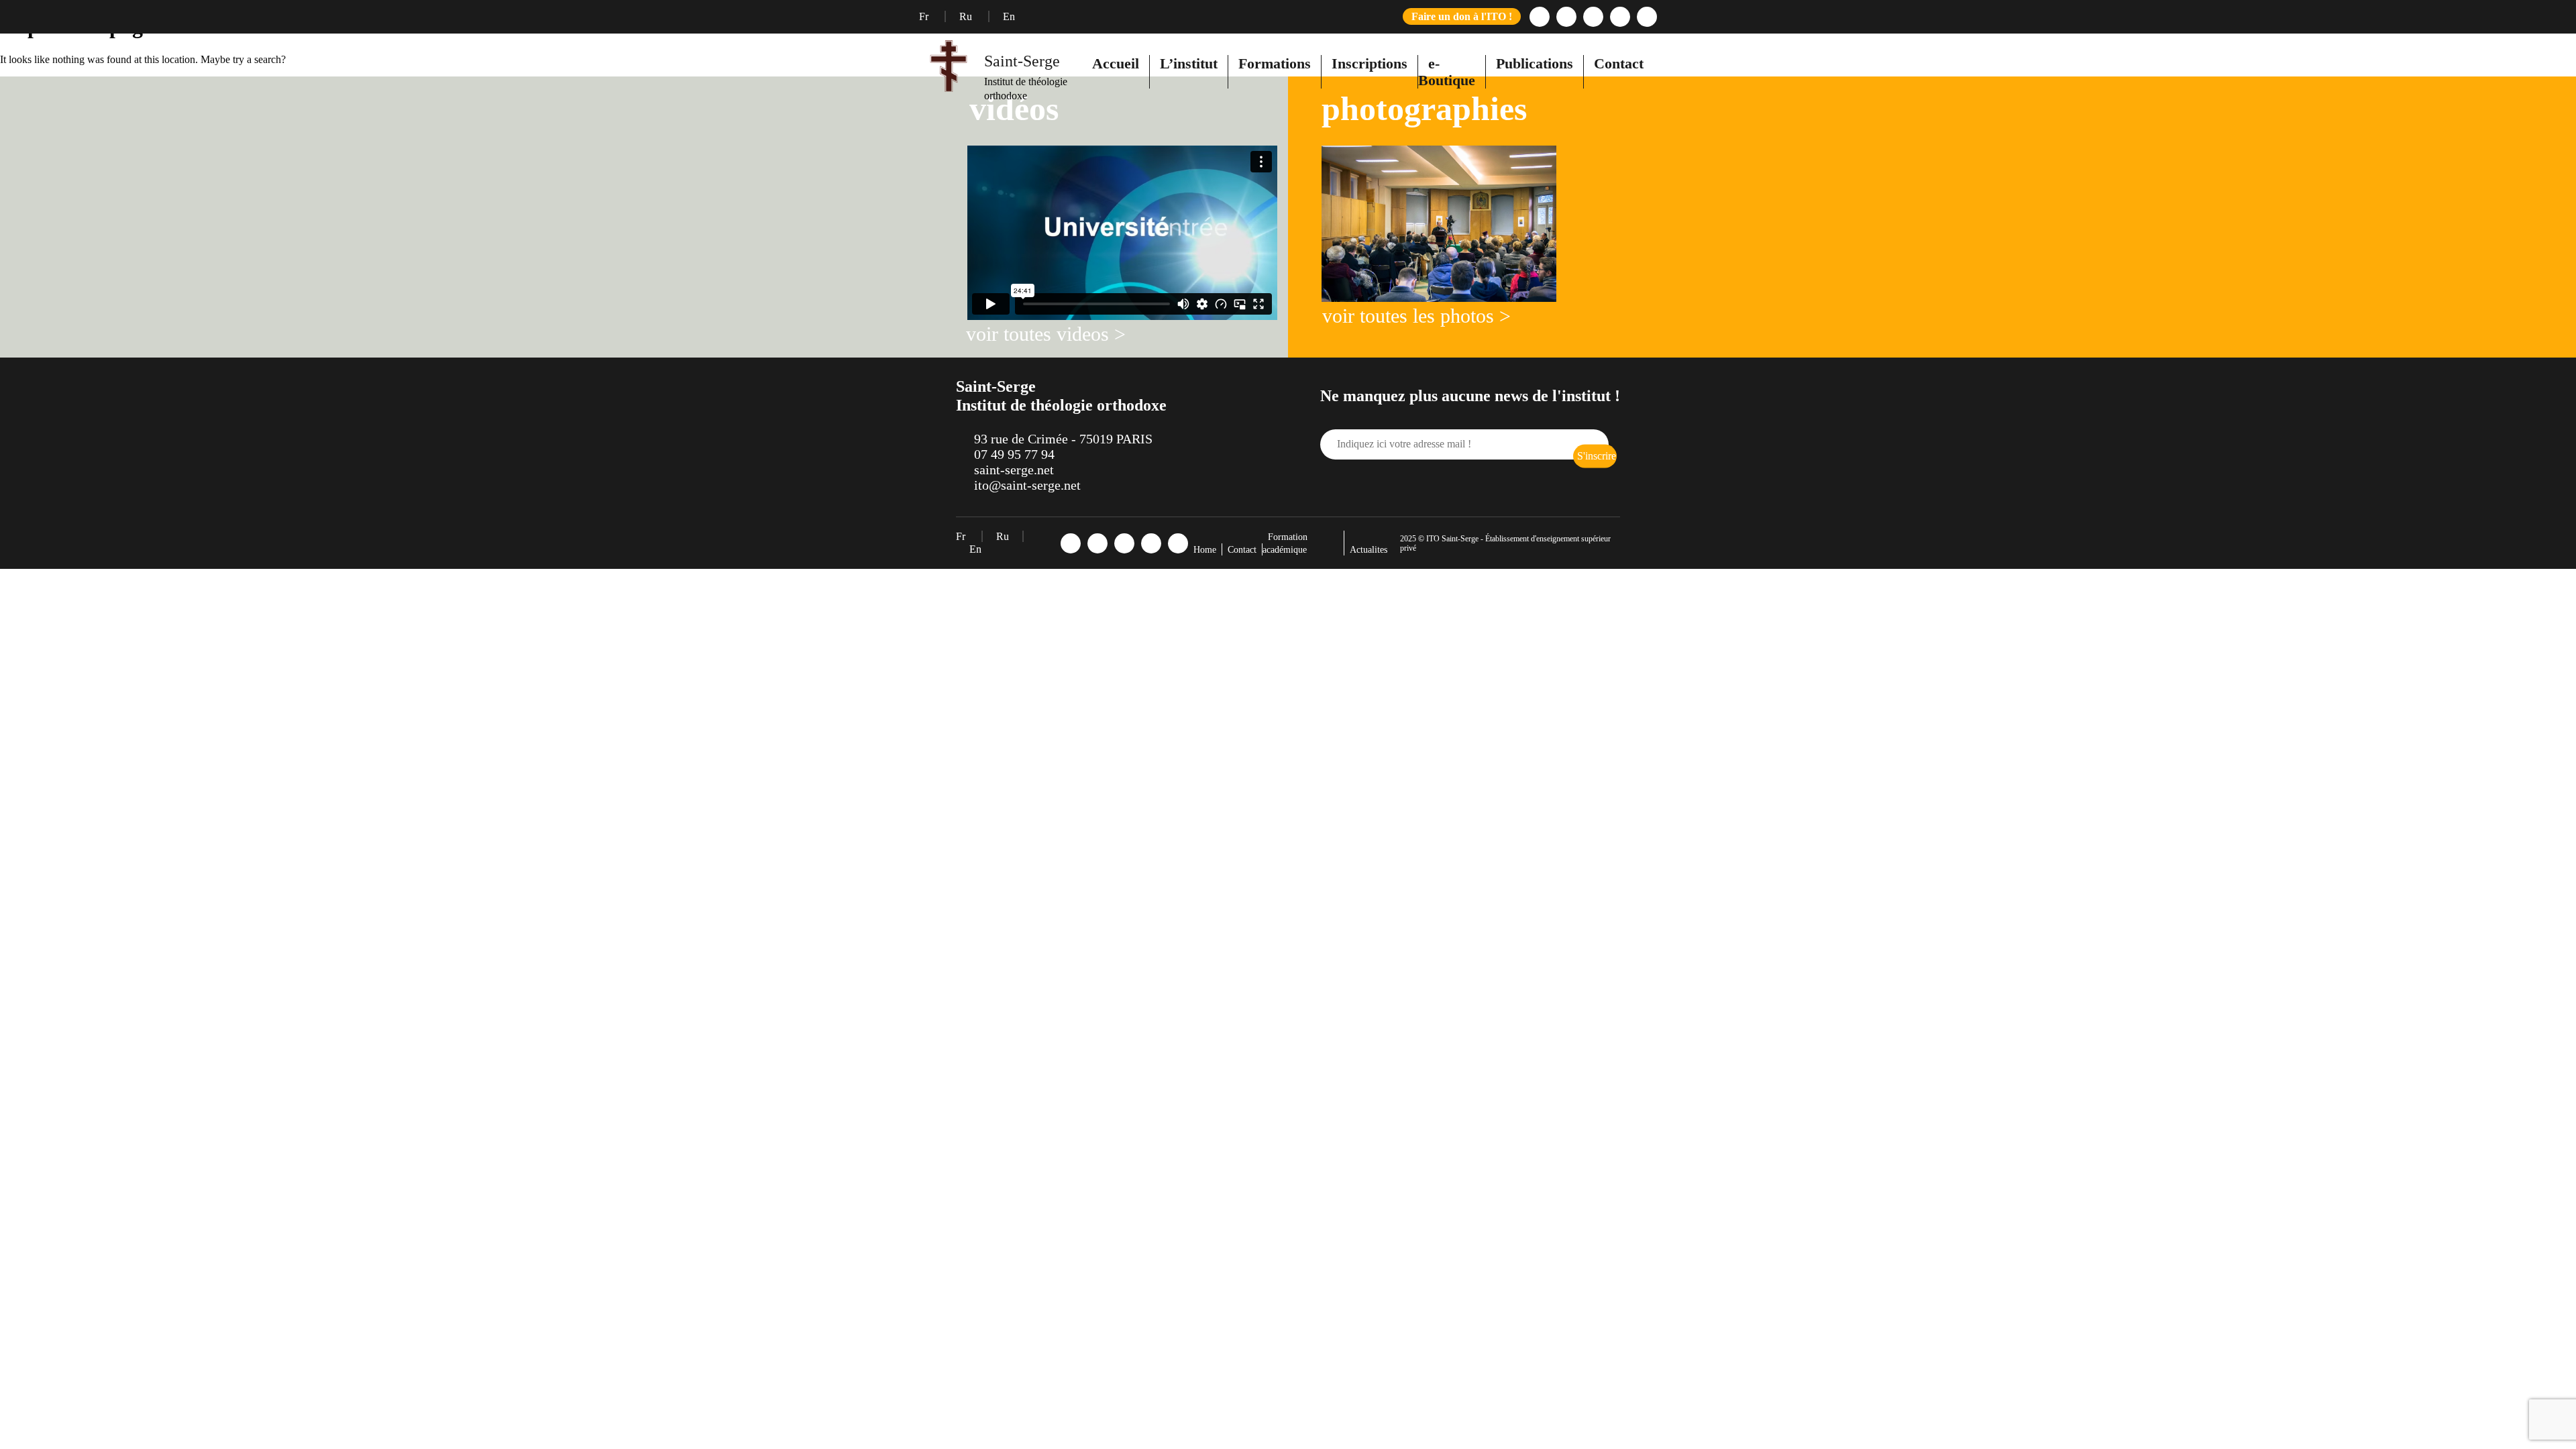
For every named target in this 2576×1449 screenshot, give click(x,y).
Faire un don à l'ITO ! (1462, 16)
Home (1205, 550)
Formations (1275, 63)
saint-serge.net (1014, 470)
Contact (1619, 63)
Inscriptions (1370, 63)
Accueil (1116, 63)
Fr (925, 16)
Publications (1535, 63)
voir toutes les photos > (1416, 316)
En (1009, 16)
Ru (967, 16)
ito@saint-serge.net (1027, 485)
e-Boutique (1447, 72)
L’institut (1189, 63)
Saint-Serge (1022, 61)
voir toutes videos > (1046, 334)
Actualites (1368, 550)
